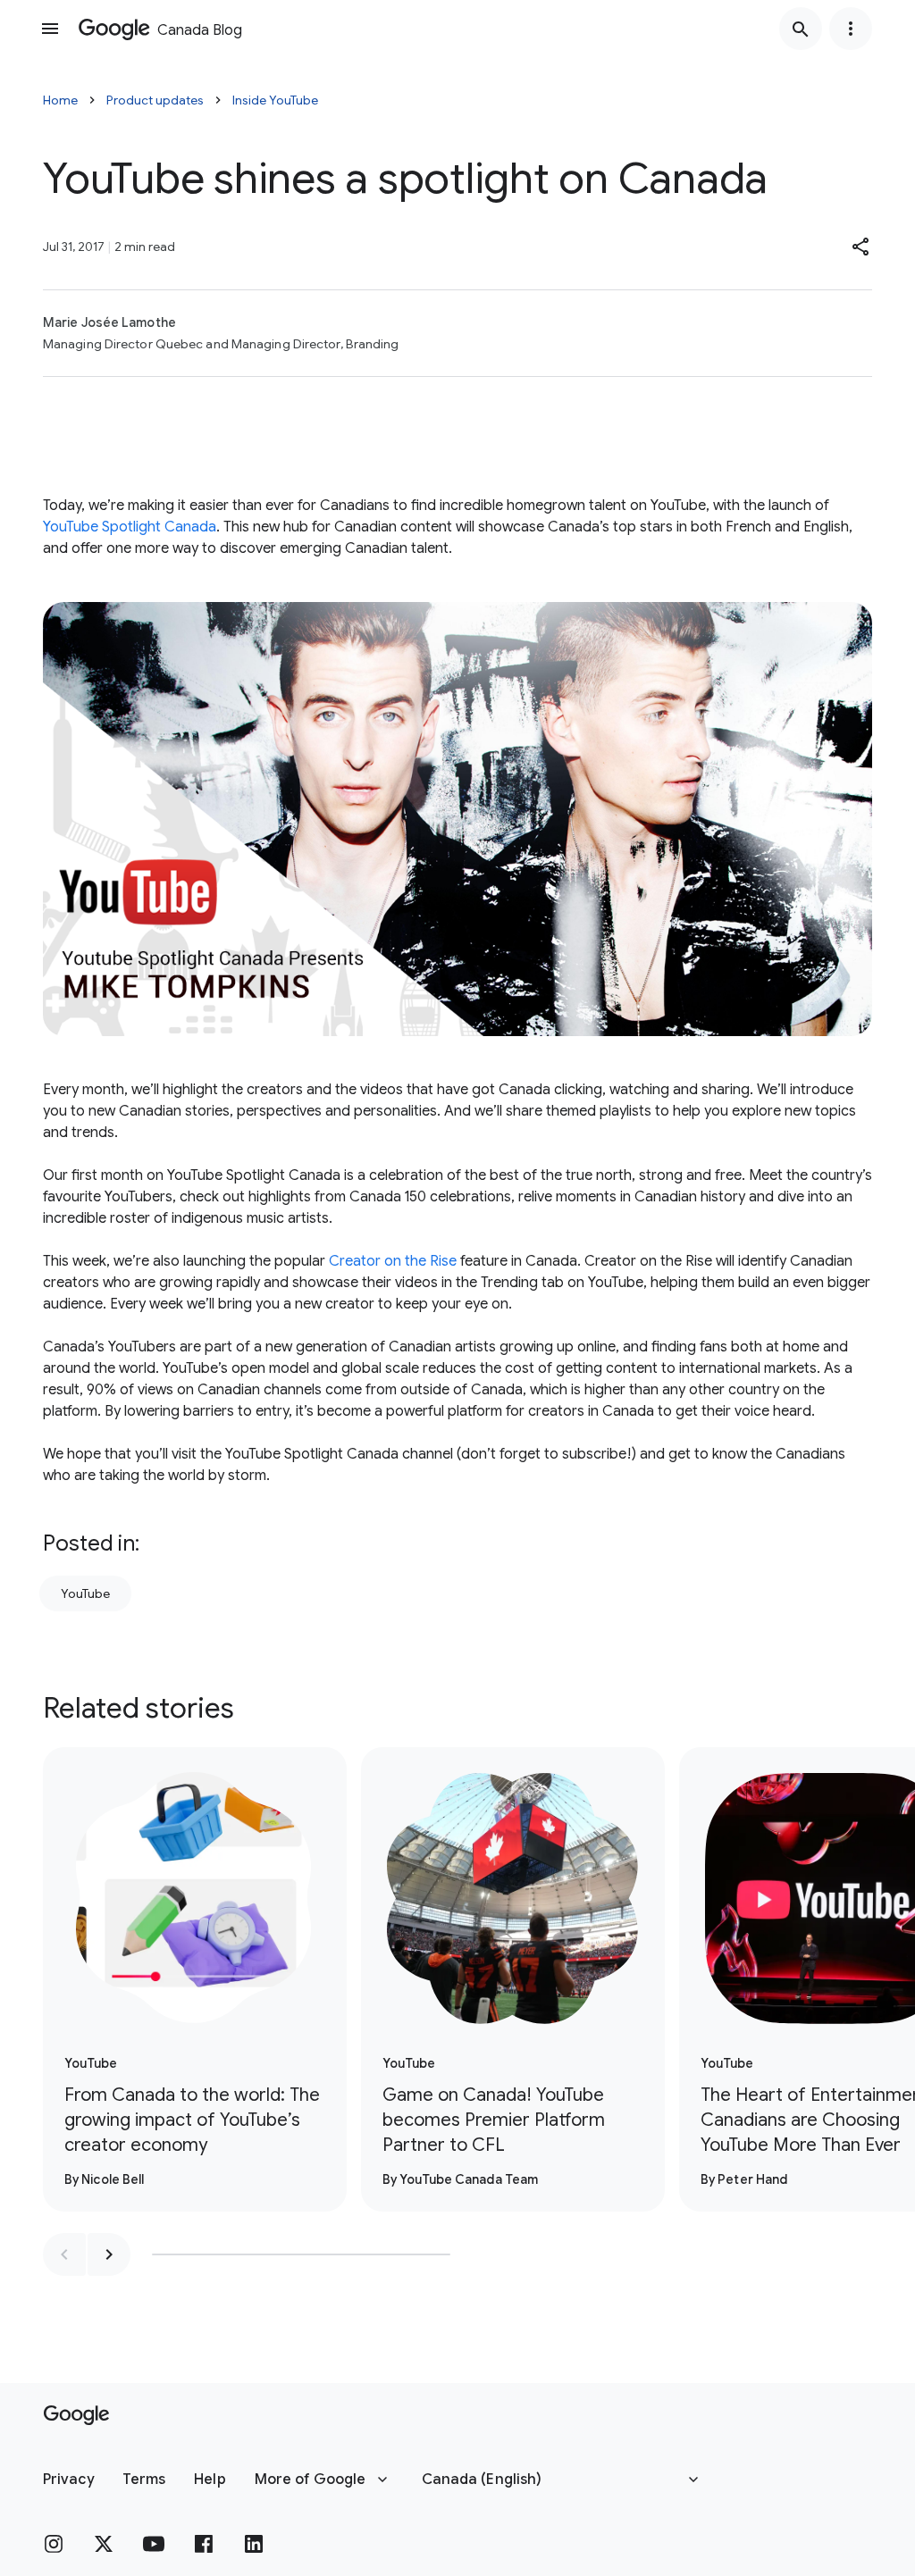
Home (60, 100)
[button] (861, 247)
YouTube (85, 1593)
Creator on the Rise (393, 1261)
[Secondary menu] (851, 29)
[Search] (801, 29)
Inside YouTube (275, 100)
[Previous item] (64, 2254)
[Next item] (109, 2254)
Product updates (155, 100)
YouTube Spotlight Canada (130, 527)
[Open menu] (50, 29)
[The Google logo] (76, 2415)
